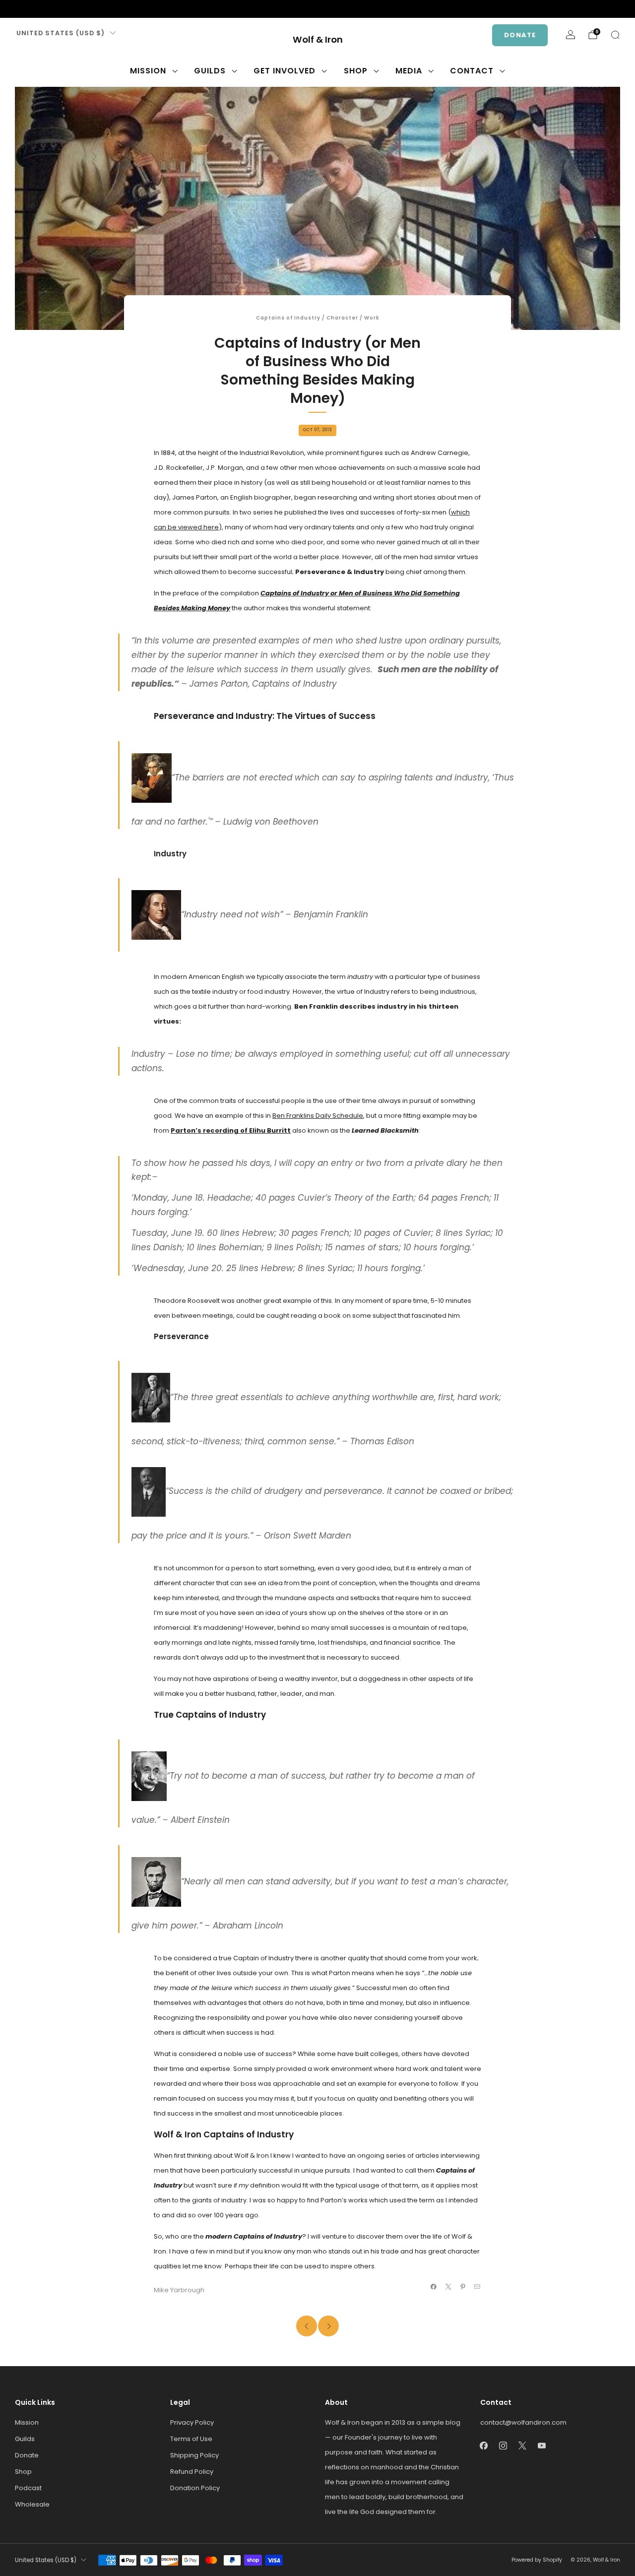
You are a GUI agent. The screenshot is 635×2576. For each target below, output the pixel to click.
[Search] (615, 35)
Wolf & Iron (318, 40)
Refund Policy (192, 2472)
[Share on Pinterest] (463, 2287)
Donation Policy (195, 2488)
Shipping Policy (194, 2455)
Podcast (28, 2488)
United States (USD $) (61, 33)
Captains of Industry (288, 318)
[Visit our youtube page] (67, 9)
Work (372, 318)
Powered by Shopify (537, 2560)
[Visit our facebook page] (20, 9)
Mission (148, 71)
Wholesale (32, 2504)
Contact (472, 71)
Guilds (210, 71)
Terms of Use (191, 2439)
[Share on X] (448, 2287)
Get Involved (285, 71)
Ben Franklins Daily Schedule (318, 1116)
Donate (520, 35)
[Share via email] (477, 2287)
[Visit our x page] (52, 9)
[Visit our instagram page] (36, 9)
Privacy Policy (192, 2422)
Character (342, 318)
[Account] (571, 35)
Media (409, 71)
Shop (356, 71)
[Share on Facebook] (434, 2287)
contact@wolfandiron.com (523, 2422)
